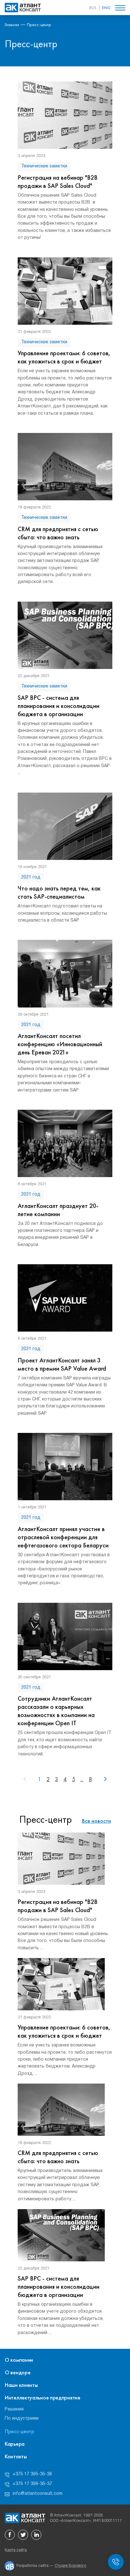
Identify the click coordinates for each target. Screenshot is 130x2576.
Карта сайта (16, 2550)
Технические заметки (44, 166)
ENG (106, 8)
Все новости (97, 1821)
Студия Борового (70, 2566)
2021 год (31, 877)
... (82, 1779)
